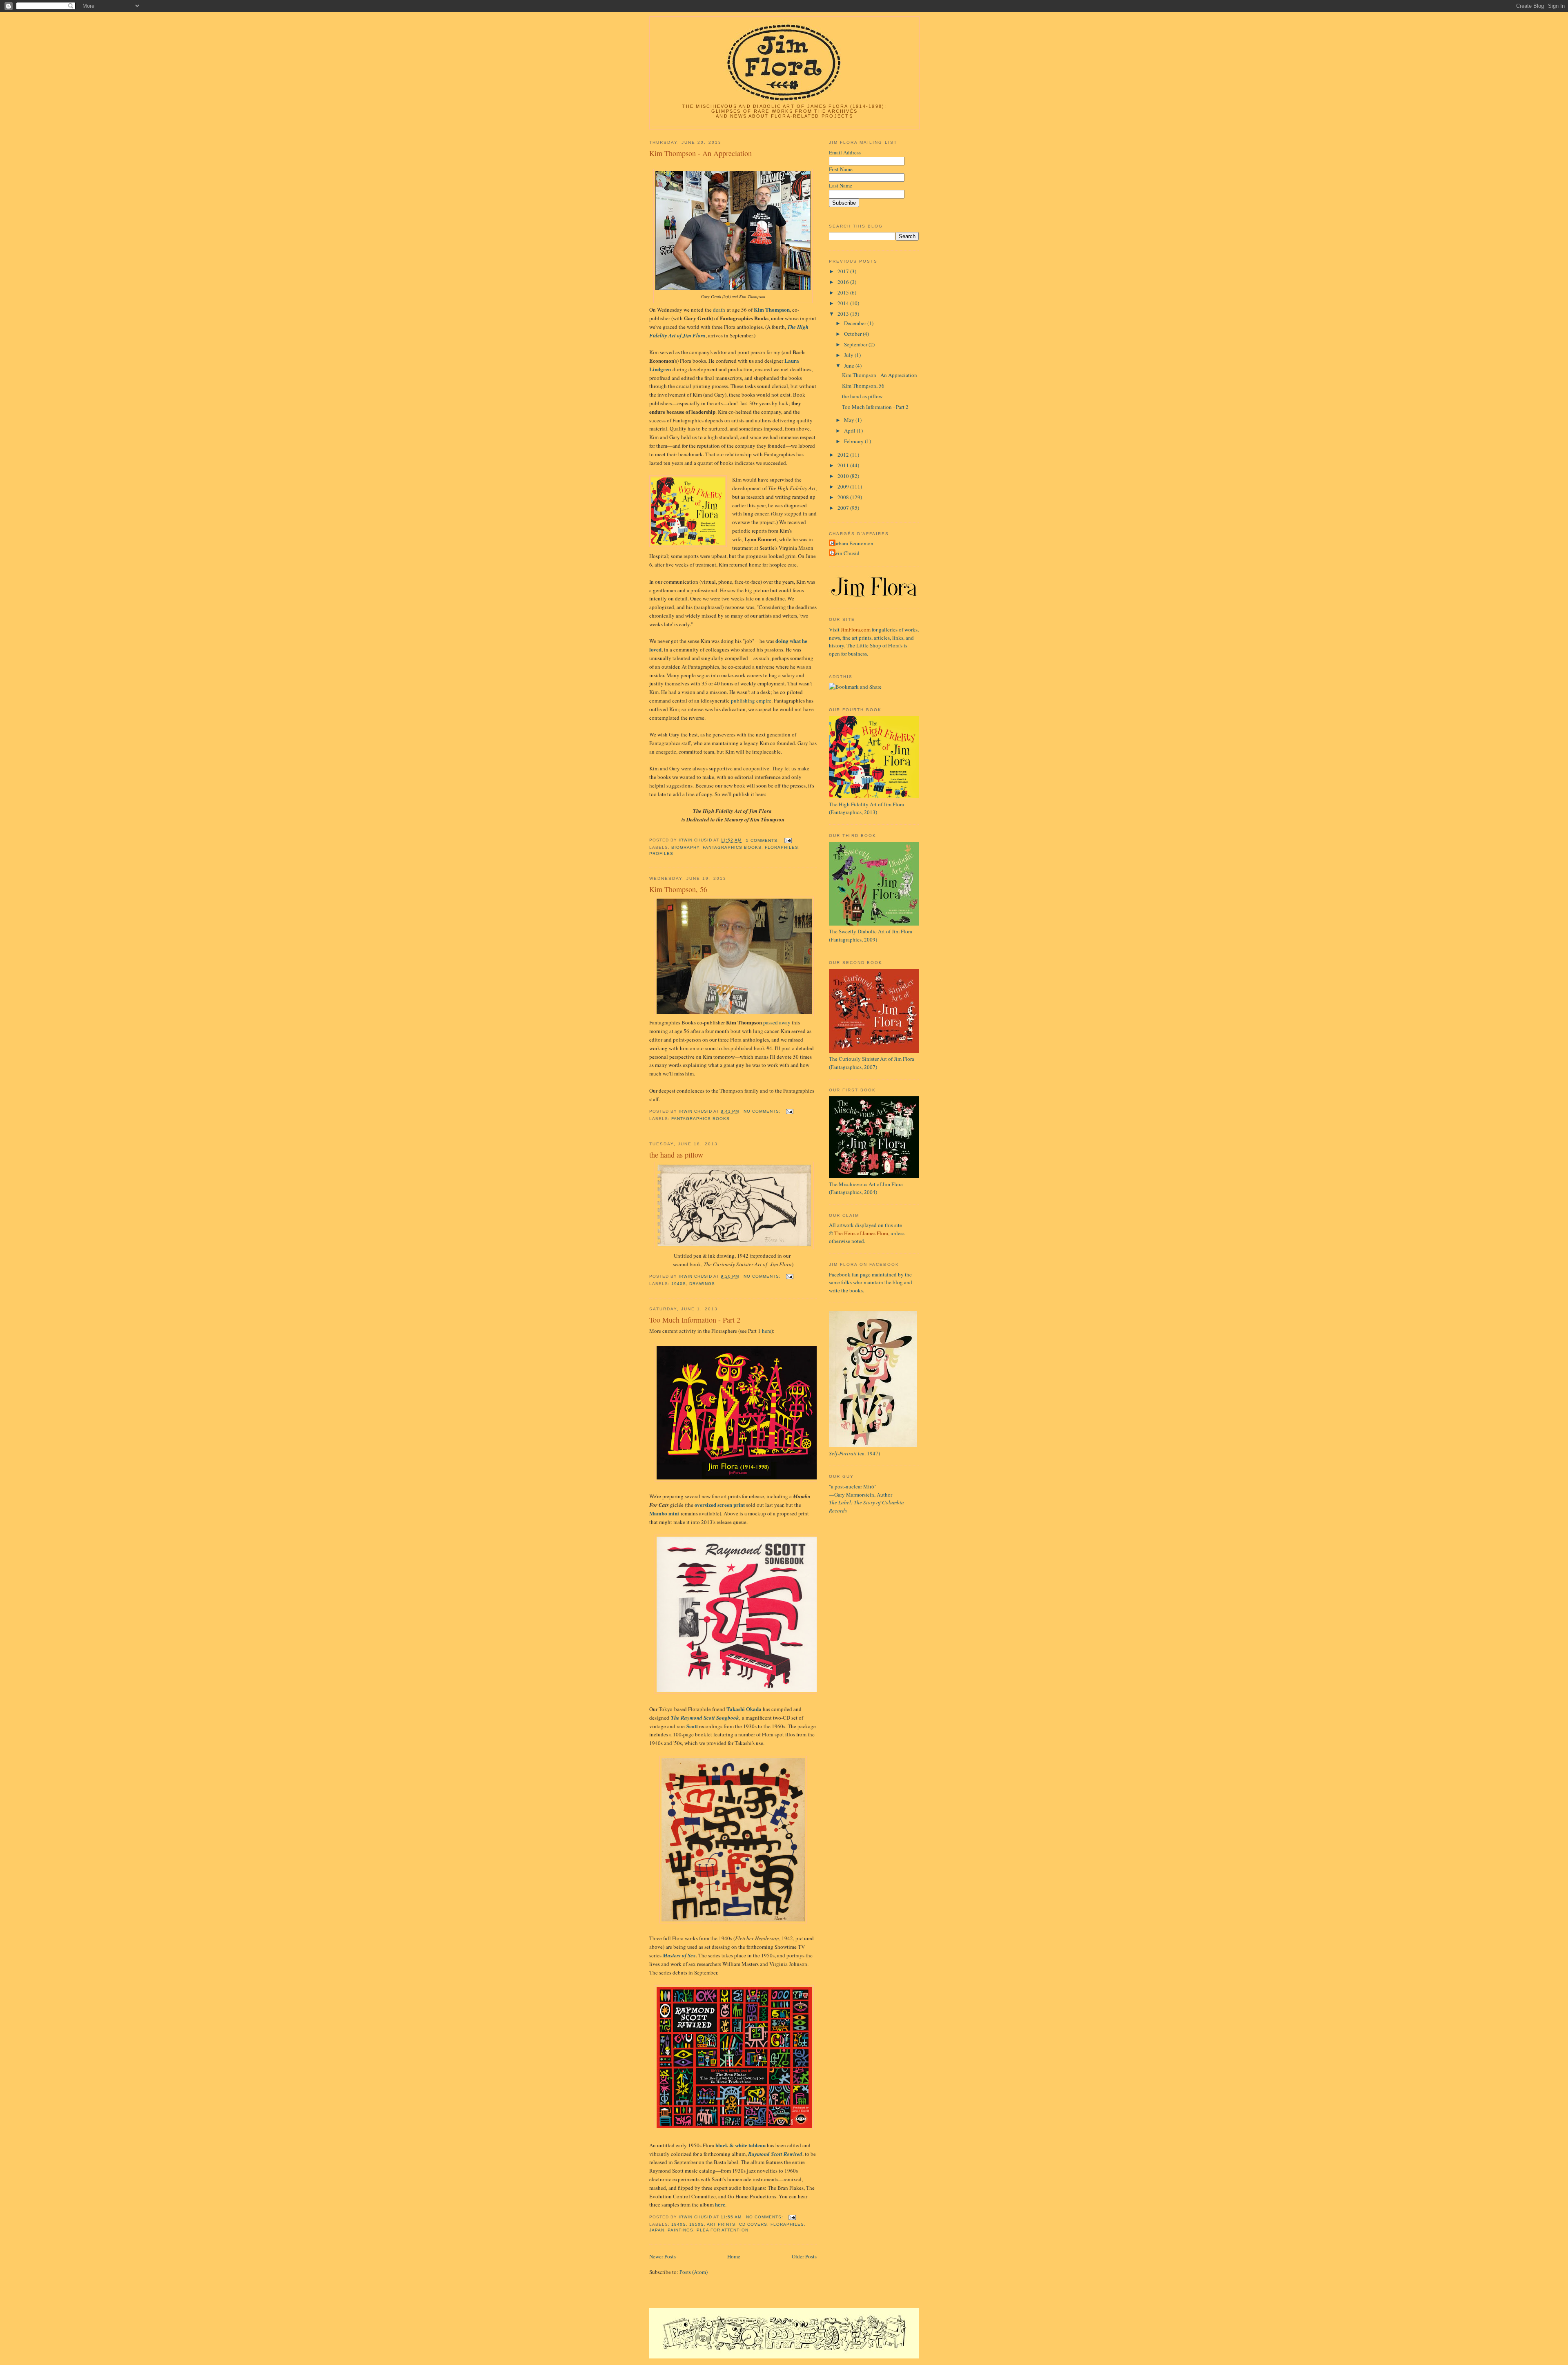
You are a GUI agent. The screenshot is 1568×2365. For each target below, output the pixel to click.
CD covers (753, 2224)
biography (685, 847)
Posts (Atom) (694, 2272)
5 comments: (763, 840)
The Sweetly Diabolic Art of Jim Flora (871, 931)
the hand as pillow (676, 1155)
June (850, 366)
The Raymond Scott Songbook (705, 1718)
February (854, 441)
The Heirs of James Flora (861, 1233)
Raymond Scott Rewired (775, 2154)
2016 (844, 282)
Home (734, 2256)
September (856, 344)
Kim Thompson (772, 309)
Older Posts (804, 2256)
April (850, 431)
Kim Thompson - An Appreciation (700, 153)
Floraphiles (782, 847)
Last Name (841, 185)
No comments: (763, 1111)
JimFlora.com (856, 629)
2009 (844, 486)
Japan (657, 2230)
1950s (697, 2224)
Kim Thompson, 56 (678, 889)
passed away (777, 1022)
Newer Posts (663, 2256)
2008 (844, 497)
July (849, 355)
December (856, 323)
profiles (661, 853)
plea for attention (722, 2230)
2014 (844, 303)
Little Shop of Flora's (879, 645)
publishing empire (751, 701)
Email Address (845, 152)
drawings (702, 1284)
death (719, 310)
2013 (844, 314)
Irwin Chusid (845, 553)
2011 (844, 465)
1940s (679, 1284)
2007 (844, 508)
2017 (844, 271)
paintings (680, 2230)
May (850, 420)
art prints (721, 2224)
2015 (844, 292)
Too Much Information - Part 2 (695, 1320)
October (853, 334)
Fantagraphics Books (732, 847)
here (767, 1331)
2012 (844, 455)
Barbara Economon (852, 543)
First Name (841, 169)
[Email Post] (788, 840)
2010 (844, 476)
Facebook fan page (850, 1274)
